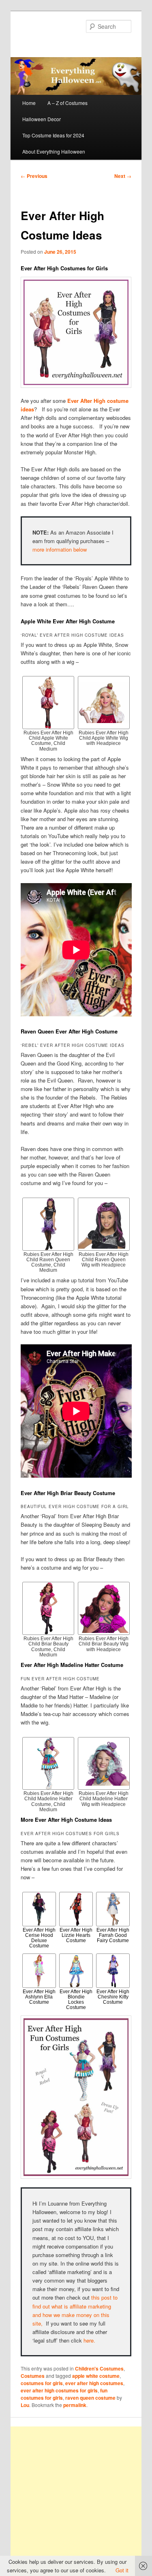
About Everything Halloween (54, 151)
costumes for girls (42, 2383)
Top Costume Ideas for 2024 (53, 135)
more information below (60, 549)
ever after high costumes (94, 2383)
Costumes (33, 2376)
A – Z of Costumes (67, 103)
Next (123, 176)
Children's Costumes (99, 2368)
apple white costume (96, 2376)
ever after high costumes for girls (59, 2390)
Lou (25, 2405)
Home (29, 103)
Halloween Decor (42, 119)
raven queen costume (90, 2398)
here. (89, 2340)
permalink (75, 2405)
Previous (34, 176)
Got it (122, 2570)
